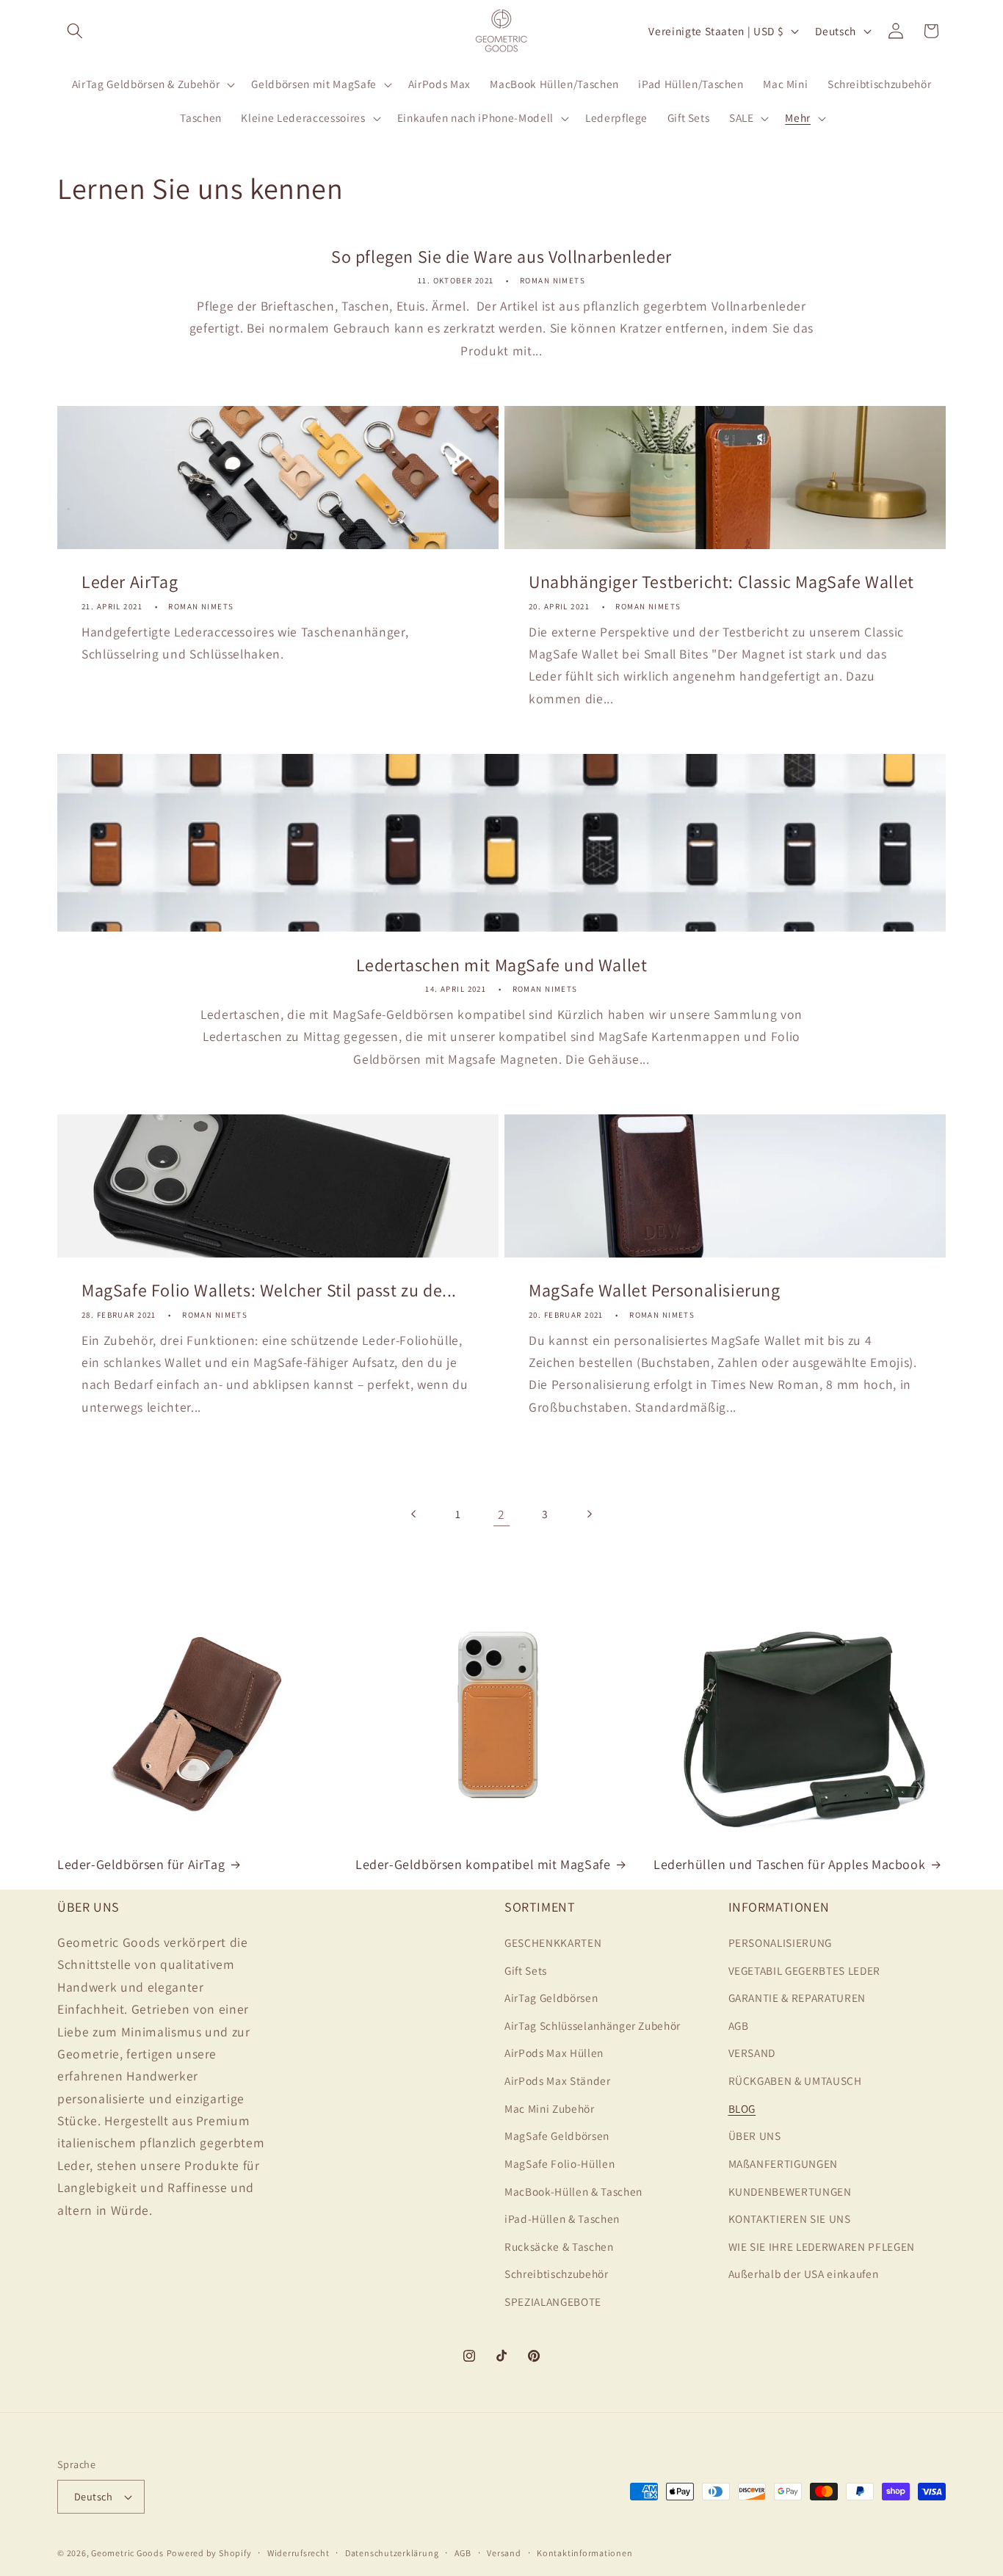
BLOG (742, 2108)
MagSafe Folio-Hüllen (560, 2163)
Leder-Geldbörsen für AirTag (141, 1864)
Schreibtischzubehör (557, 2274)
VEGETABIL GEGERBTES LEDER (805, 1970)
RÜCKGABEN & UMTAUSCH (795, 2080)
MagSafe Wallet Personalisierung (655, 1290)
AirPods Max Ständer (558, 2080)
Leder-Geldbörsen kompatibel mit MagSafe (483, 1864)
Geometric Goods (127, 2553)
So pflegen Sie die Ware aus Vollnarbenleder (501, 257)
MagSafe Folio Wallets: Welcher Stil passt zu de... (269, 1290)
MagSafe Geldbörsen (557, 2136)
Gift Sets (526, 1970)
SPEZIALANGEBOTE (553, 2301)
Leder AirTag (130, 582)
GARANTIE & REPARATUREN (797, 1998)
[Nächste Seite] (589, 1514)
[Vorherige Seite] (414, 1514)
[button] (75, 31)
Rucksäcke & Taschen (559, 2246)
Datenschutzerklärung (392, 2553)
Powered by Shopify (209, 2553)
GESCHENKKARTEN (553, 1942)
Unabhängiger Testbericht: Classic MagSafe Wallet (721, 582)
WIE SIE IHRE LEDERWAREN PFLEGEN (822, 2246)
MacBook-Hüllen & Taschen (573, 2191)
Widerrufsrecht (298, 2553)
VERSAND (752, 2053)
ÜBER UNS (755, 2136)
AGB (739, 2025)
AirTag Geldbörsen (551, 1998)
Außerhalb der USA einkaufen (804, 2274)
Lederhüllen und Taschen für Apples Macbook (789, 1864)
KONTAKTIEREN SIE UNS (790, 2218)
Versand (504, 2553)
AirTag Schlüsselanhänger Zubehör (593, 2025)
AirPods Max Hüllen (554, 2053)
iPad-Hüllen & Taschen (562, 2218)
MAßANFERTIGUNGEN (783, 2163)
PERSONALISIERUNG (781, 1942)
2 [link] (501, 1514)
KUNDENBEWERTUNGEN (790, 2191)
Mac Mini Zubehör (550, 2108)
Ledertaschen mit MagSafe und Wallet (502, 964)
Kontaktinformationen (584, 2553)
